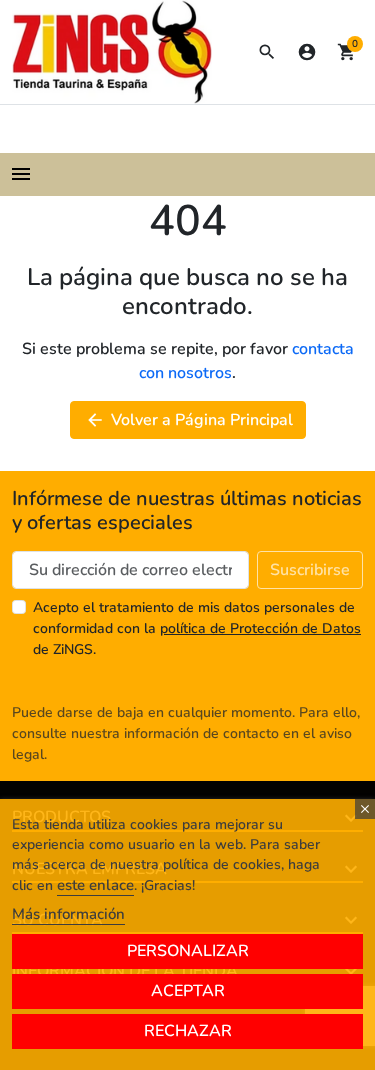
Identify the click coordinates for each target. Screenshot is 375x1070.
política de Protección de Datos (260, 628)
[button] (267, 52)
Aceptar (188, 991)
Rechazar (188, 1031)
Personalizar (188, 951)
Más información (68, 914)
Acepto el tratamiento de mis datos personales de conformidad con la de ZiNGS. (197, 628)
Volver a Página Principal (189, 420)
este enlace (95, 885)
